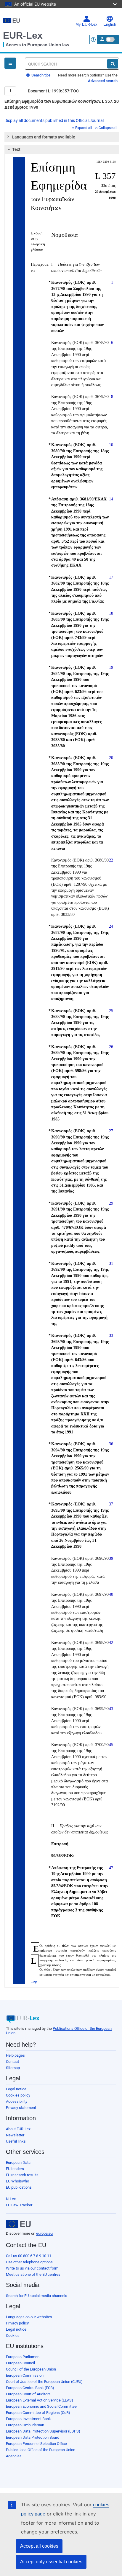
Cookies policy (18, 2095)
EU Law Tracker (19, 2205)
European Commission (25, 2375)
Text (16, 149)
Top (34, 1981)
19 (111, 667)
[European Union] (18, 2224)
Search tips (41, 75)
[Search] (113, 64)
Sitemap (13, 2068)
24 (111, 926)
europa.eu (44, 2233)
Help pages (15, 2055)
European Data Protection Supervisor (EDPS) (43, 2431)
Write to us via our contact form (32, 2268)
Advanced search (103, 81)
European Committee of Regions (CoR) (38, 2413)
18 (111, 613)
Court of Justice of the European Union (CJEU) (44, 2382)
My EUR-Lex (86, 25)
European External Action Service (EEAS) (40, 2400)
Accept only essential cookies (51, 2562)
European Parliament (23, 2357)
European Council (20, 2363)
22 (111, 860)
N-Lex (11, 2199)
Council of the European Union (31, 2369)
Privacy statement (21, 2108)
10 (111, 445)
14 (111, 499)
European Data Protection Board (33, 2437)
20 (111, 758)
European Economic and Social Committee (41, 2406)
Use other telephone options (29, 2262)
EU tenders (15, 2169)
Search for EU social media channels (37, 2296)
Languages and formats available (44, 137)
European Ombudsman (25, 2425)
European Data (18, 2163)
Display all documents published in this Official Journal (54, 120)
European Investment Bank (28, 2419)
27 (111, 1131)
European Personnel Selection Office (36, 2444)
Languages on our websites (29, 2317)
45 (111, 1745)
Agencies (14, 2456)
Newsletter (15, 2135)
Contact (12, 2062)
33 (111, 1335)
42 (111, 1642)
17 (111, 577)
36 (111, 1444)
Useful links (16, 2141)
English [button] (110, 25)
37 (111, 1504)
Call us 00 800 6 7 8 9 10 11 (29, 2256)
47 (111, 1868)
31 (111, 1263)
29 (111, 1203)
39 (111, 1558)
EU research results (22, 2175)
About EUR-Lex (18, 2129)
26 (111, 1047)
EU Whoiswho (17, 2181)
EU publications (19, 2187)
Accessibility (17, 2101)
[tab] (62, 137)
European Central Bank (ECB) (30, 2388)
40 (111, 1594)
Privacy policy (17, 2323)
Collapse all (108, 128)
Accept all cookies (39, 2546)
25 (111, 1011)
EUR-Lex (23, 35)
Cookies (13, 2336)
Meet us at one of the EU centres (33, 2274)
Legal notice (16, 2089)
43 (111, 1709)
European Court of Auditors (28, 2394)
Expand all (84, 128)
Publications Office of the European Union (41, 2450)
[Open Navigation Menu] (10, 63)
